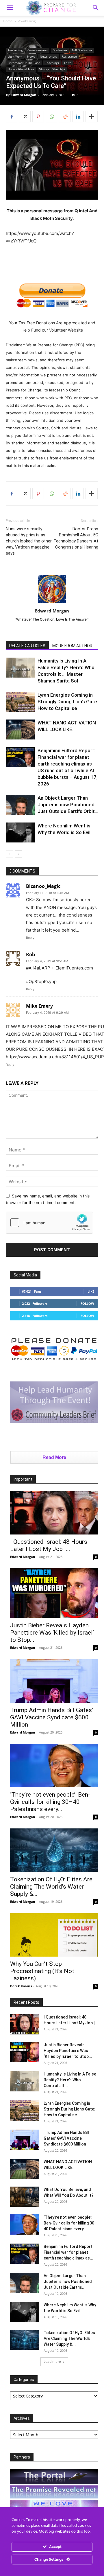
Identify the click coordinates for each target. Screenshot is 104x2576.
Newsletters (48, 56)
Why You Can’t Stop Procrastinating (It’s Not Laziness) (42, 1971)
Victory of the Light (52, 69)
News (31, 56)
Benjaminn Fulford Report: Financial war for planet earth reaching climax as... (69, 2252)
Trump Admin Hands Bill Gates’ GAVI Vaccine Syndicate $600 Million (52, 1717)
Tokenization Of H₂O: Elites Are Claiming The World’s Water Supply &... (51, 1887)
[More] (92, 117)
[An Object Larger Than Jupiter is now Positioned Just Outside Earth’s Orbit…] (20, 805)
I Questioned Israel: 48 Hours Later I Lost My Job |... (49, 1545)
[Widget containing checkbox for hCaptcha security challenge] (49, 1223)
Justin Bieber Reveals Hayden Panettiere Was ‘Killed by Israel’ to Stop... (52, 1633)
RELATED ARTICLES (27, 646)
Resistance (69, 56)
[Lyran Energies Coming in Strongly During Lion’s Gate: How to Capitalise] (20, 702)
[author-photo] (52, 603)
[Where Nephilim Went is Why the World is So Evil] (20, 832)
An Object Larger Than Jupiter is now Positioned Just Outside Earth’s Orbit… (68, 805)
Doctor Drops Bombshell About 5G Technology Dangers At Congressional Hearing (76, 538)
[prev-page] (9, 854)
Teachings (52, 63)
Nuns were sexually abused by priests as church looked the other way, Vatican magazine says (29, 541)
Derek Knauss (21, 1986)
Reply (30, 938)
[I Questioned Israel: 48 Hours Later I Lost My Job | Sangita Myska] (54, 1513)
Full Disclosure (82, 50)
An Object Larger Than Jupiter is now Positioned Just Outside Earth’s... (68, 2281)
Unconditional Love (21, 69)
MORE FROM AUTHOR (72, 646)
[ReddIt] (65, 117)
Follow (87, 1303)
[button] (96, 8)
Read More (54, 1457)
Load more (52, 2361)
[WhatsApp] (51, 117)
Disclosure (60, 50)
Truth (68, 63)
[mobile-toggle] (10, 8)
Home (8, 21)
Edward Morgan (24, 95)
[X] (25, 117)
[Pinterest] (38, 117)
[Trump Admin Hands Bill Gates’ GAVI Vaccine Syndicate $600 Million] (54, 1681)
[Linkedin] (78, 117)
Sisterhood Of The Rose (24, 63)
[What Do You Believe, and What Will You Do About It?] (25, 2197)
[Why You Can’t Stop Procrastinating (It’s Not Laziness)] (54, 1935)
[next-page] (19, 854)
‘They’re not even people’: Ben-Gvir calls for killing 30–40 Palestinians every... (50, 1802)
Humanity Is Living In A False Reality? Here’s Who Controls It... (70, 2080)
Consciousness (38, 50)
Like (91, 1291)
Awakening (27, 21)
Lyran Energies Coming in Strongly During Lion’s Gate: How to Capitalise (68, 702)
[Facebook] (12, 117)
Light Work (15, 56)
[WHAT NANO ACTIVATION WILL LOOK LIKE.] (20, 729)
